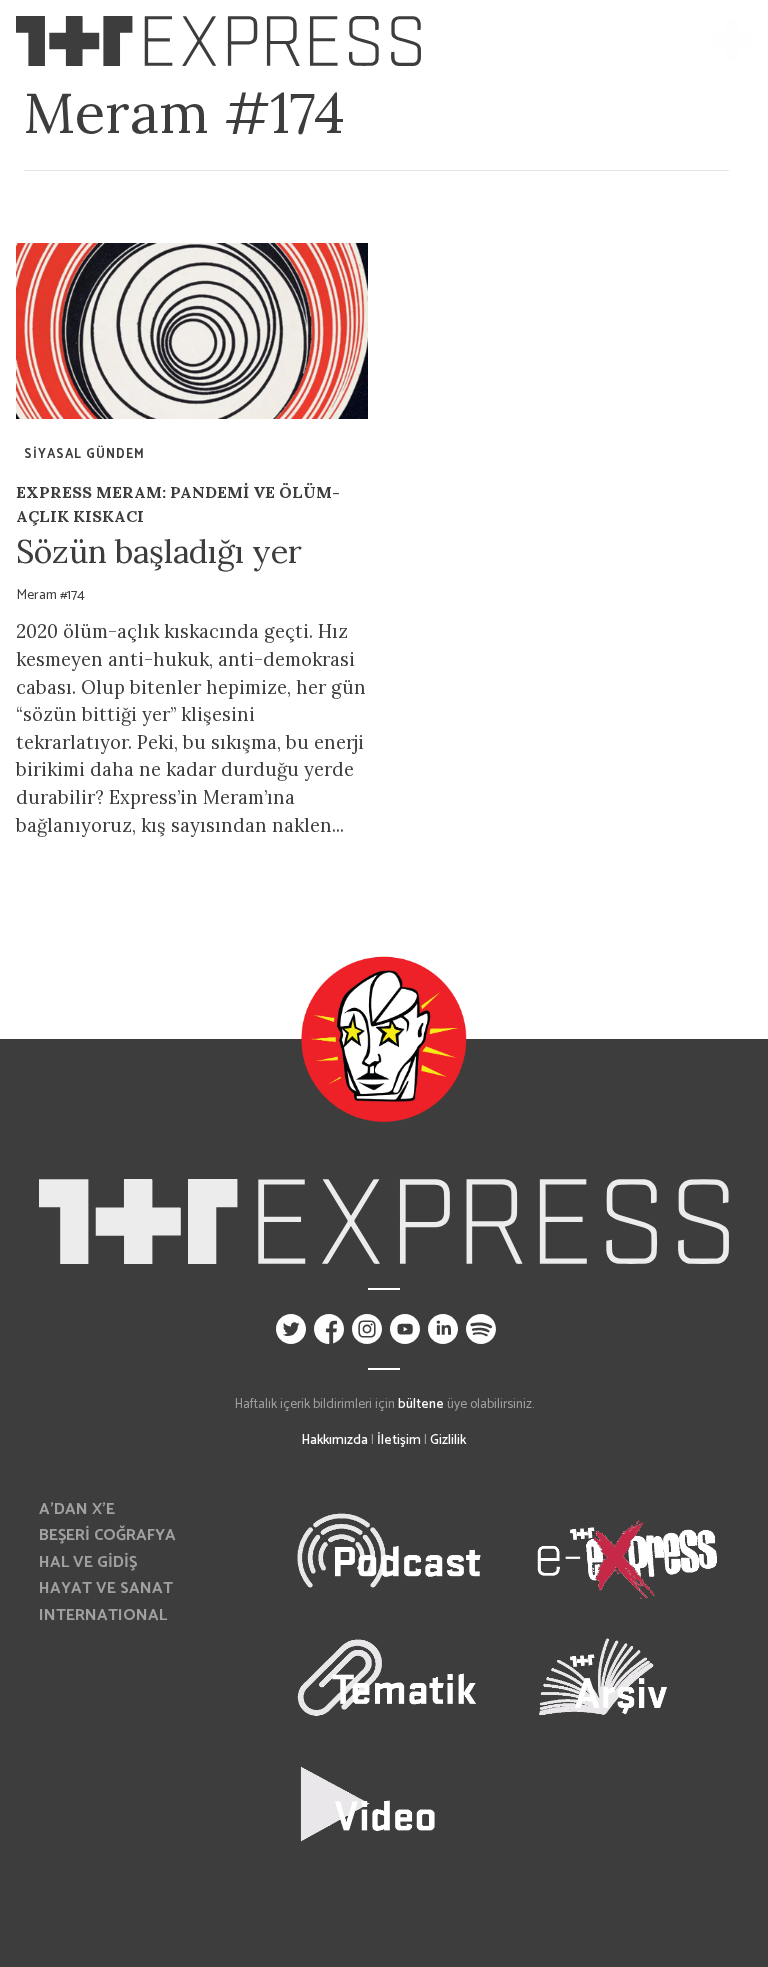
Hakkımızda (335, 1440)
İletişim (399, 1440)
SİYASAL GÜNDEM (84, 454)
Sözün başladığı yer (159, 551)
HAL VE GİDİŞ (88, 1562)
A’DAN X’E (77, 1509)
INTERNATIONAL (103, 1615)
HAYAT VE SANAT (106, 1588)
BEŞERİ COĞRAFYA (107, 1535)
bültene (421, 1404)
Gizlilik (448, 1440)
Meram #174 (50, 595)
